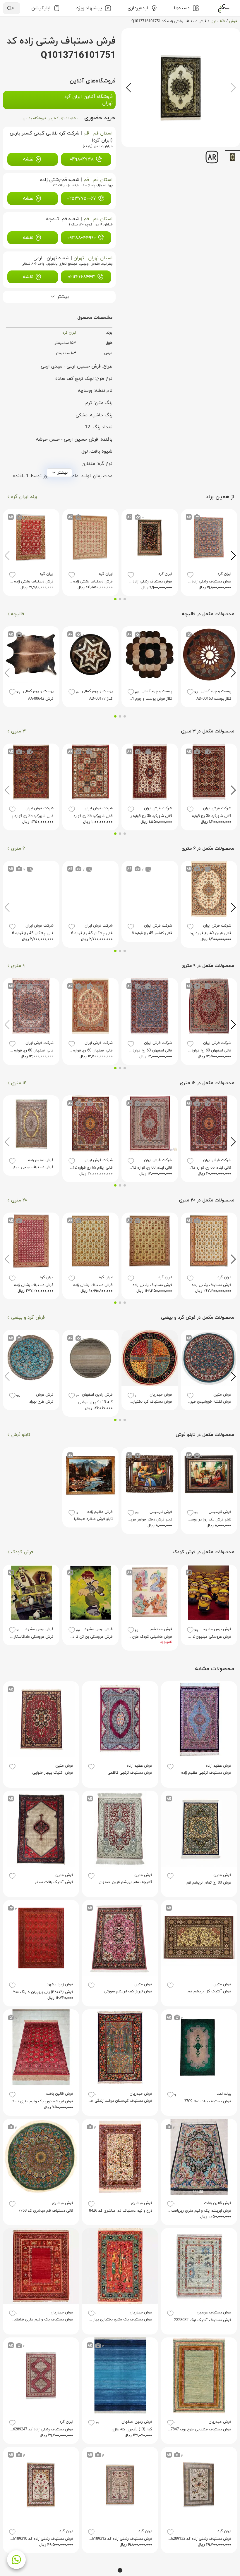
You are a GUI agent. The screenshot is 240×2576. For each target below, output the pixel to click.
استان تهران (100, 258)
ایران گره (69, 333)
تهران (79, 258)
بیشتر (63, 473)
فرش (233, 21)
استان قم (103, 133)
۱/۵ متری (218, 21)
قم (86, 133)
